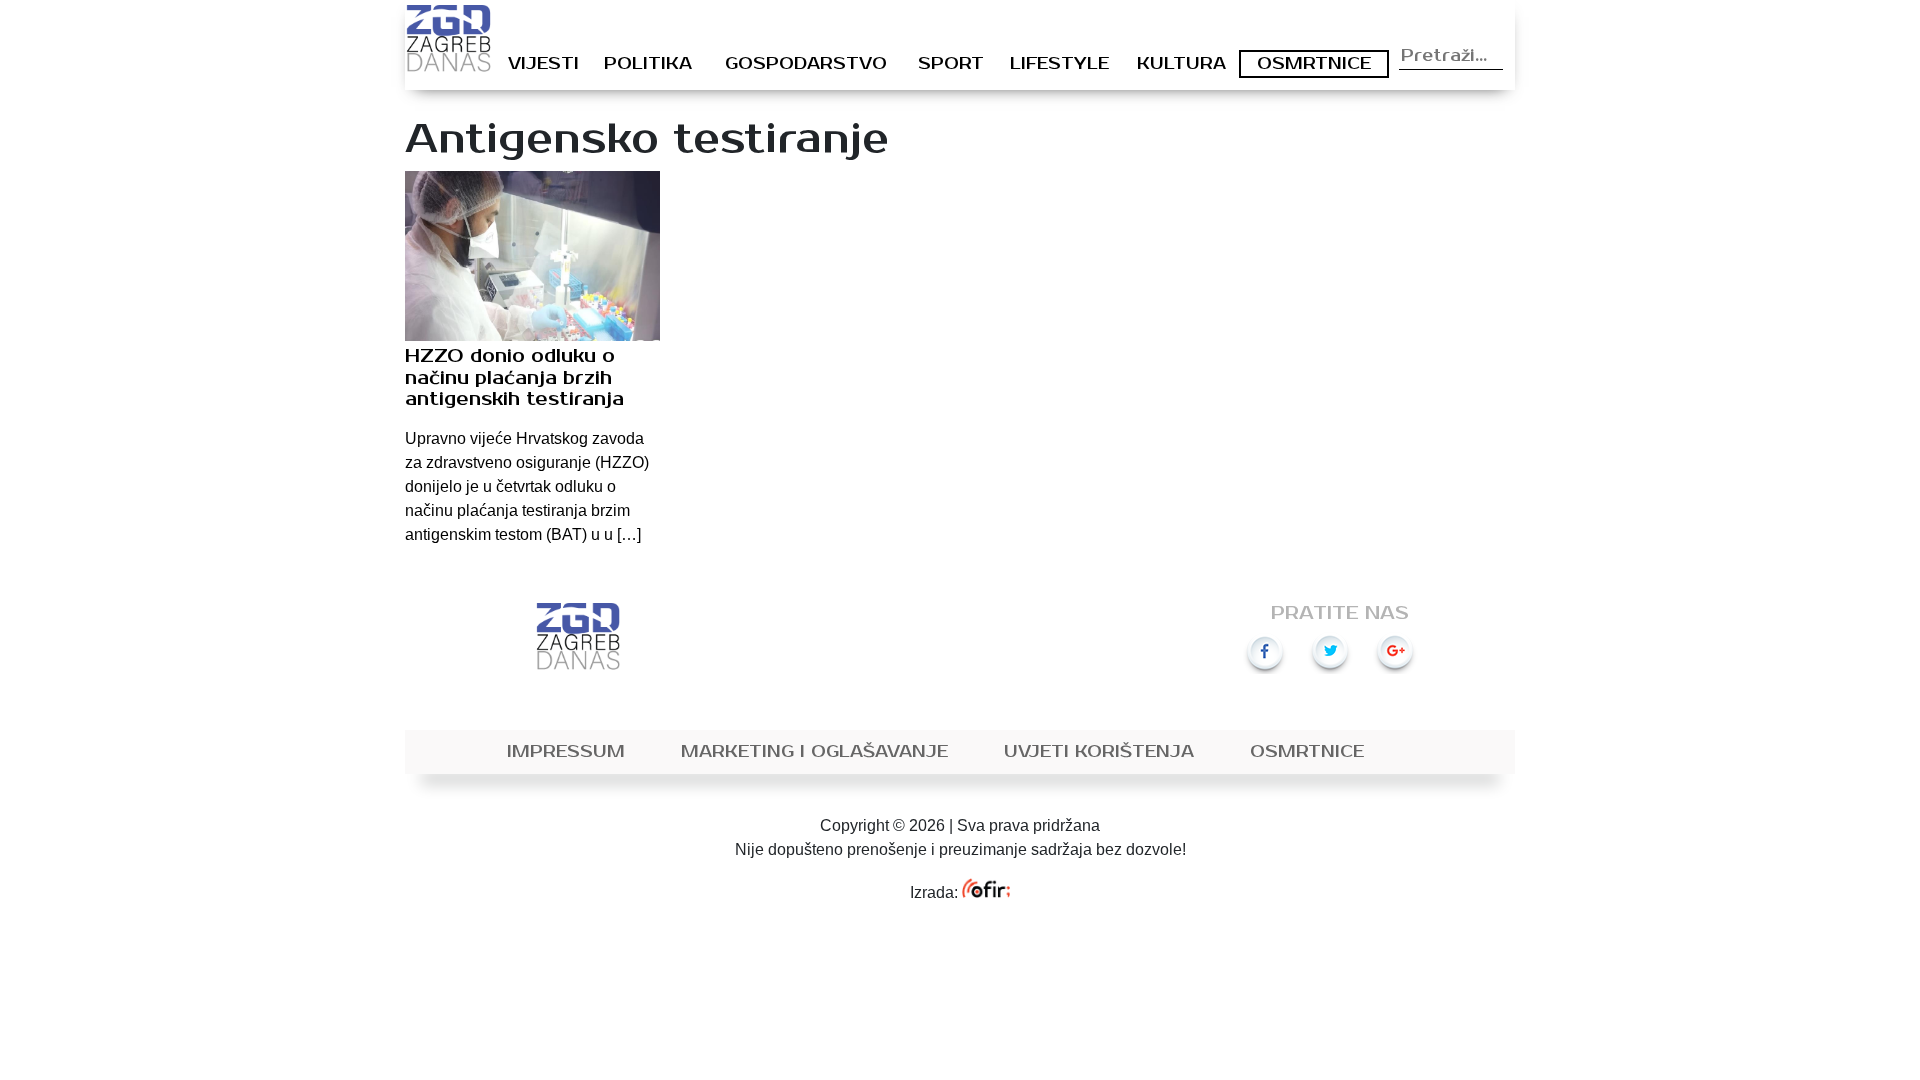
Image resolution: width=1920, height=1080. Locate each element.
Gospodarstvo (806, 64)
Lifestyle (1059, 64)
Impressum (566, 752)
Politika (648, 64)
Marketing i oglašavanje (814, 752)
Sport (951, 64)
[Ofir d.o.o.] (985, 892)
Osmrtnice (1314, 64)
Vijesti (543, 64)
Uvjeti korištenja (1099, 752)
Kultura (1181, 64)
